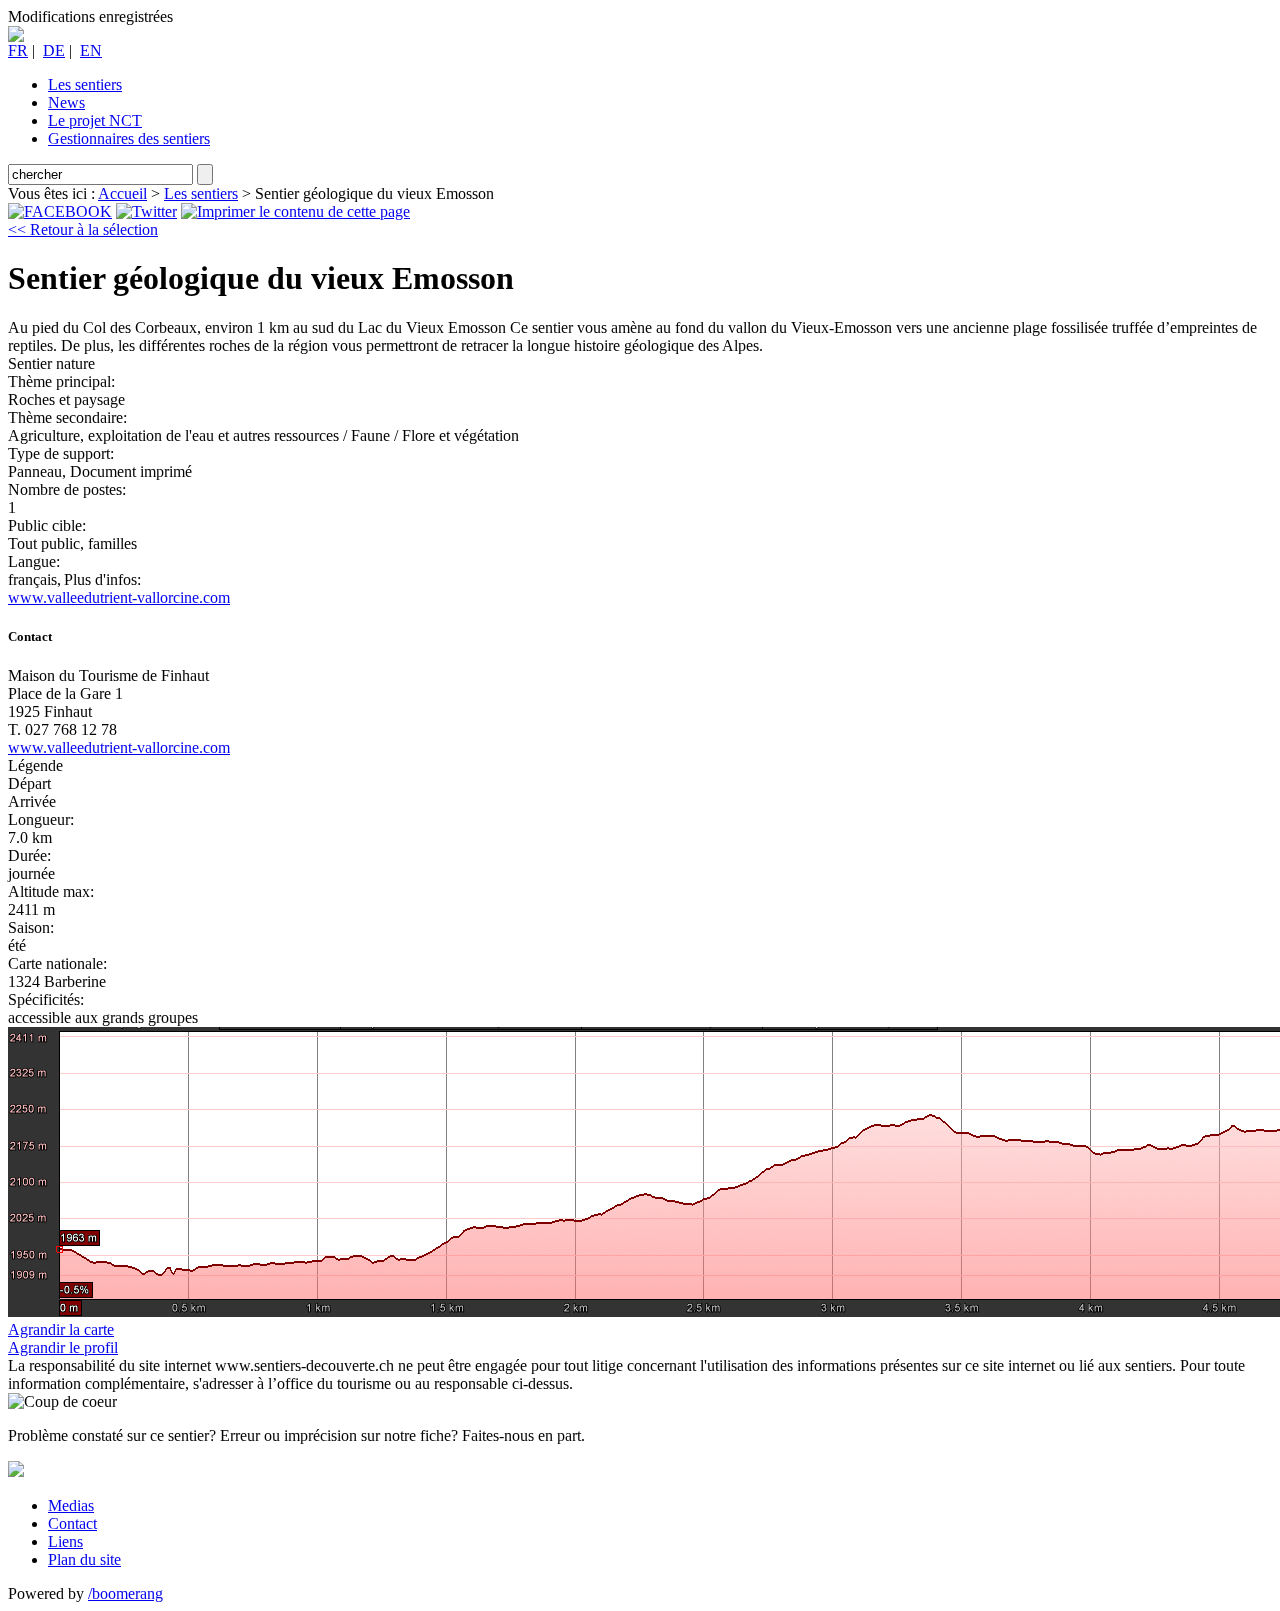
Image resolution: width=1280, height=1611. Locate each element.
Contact (72, 1523)
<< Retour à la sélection (83, 229)
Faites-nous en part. (523, 1435)
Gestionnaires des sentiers (129, 138)
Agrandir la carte (61, 1329)
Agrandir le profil (63, 1347)
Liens (65, 1541)
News (66, 102)
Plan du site (84, 1559)
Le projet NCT (95, 120)
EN (91, 50)
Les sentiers (85, 84)
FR (18, 50)
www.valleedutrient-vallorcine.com (119, 597)
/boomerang (125, 1593)
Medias (71, 1505)
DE (54, 50)
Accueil (122, 193)
